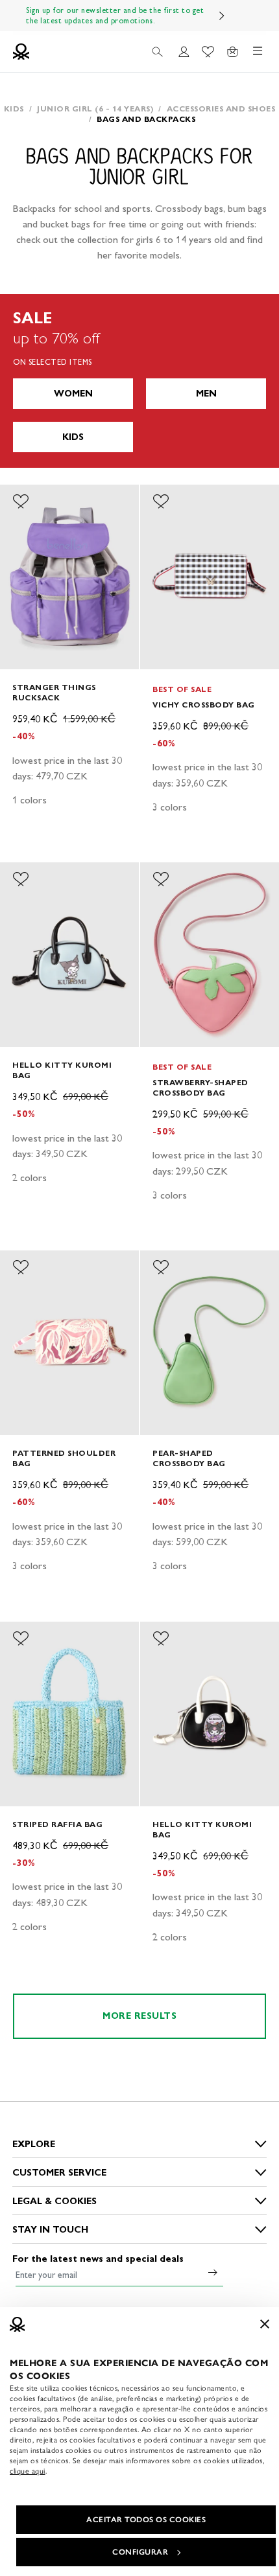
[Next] (222, 16)
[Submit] (213, 2272)
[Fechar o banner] (265, 2324)
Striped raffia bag (57, 1824)
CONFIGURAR (140, 2552)
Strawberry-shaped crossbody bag (200, 1087)
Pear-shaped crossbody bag (189, 1458)
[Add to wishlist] (21, 501)
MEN (206, 394)
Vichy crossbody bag (204, 705)
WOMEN (73, 394)
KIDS (73, 437)
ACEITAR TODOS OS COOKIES (146, 2520)
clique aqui (28, 2471)
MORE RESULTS (139, 2016)
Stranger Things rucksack (54, 692)
